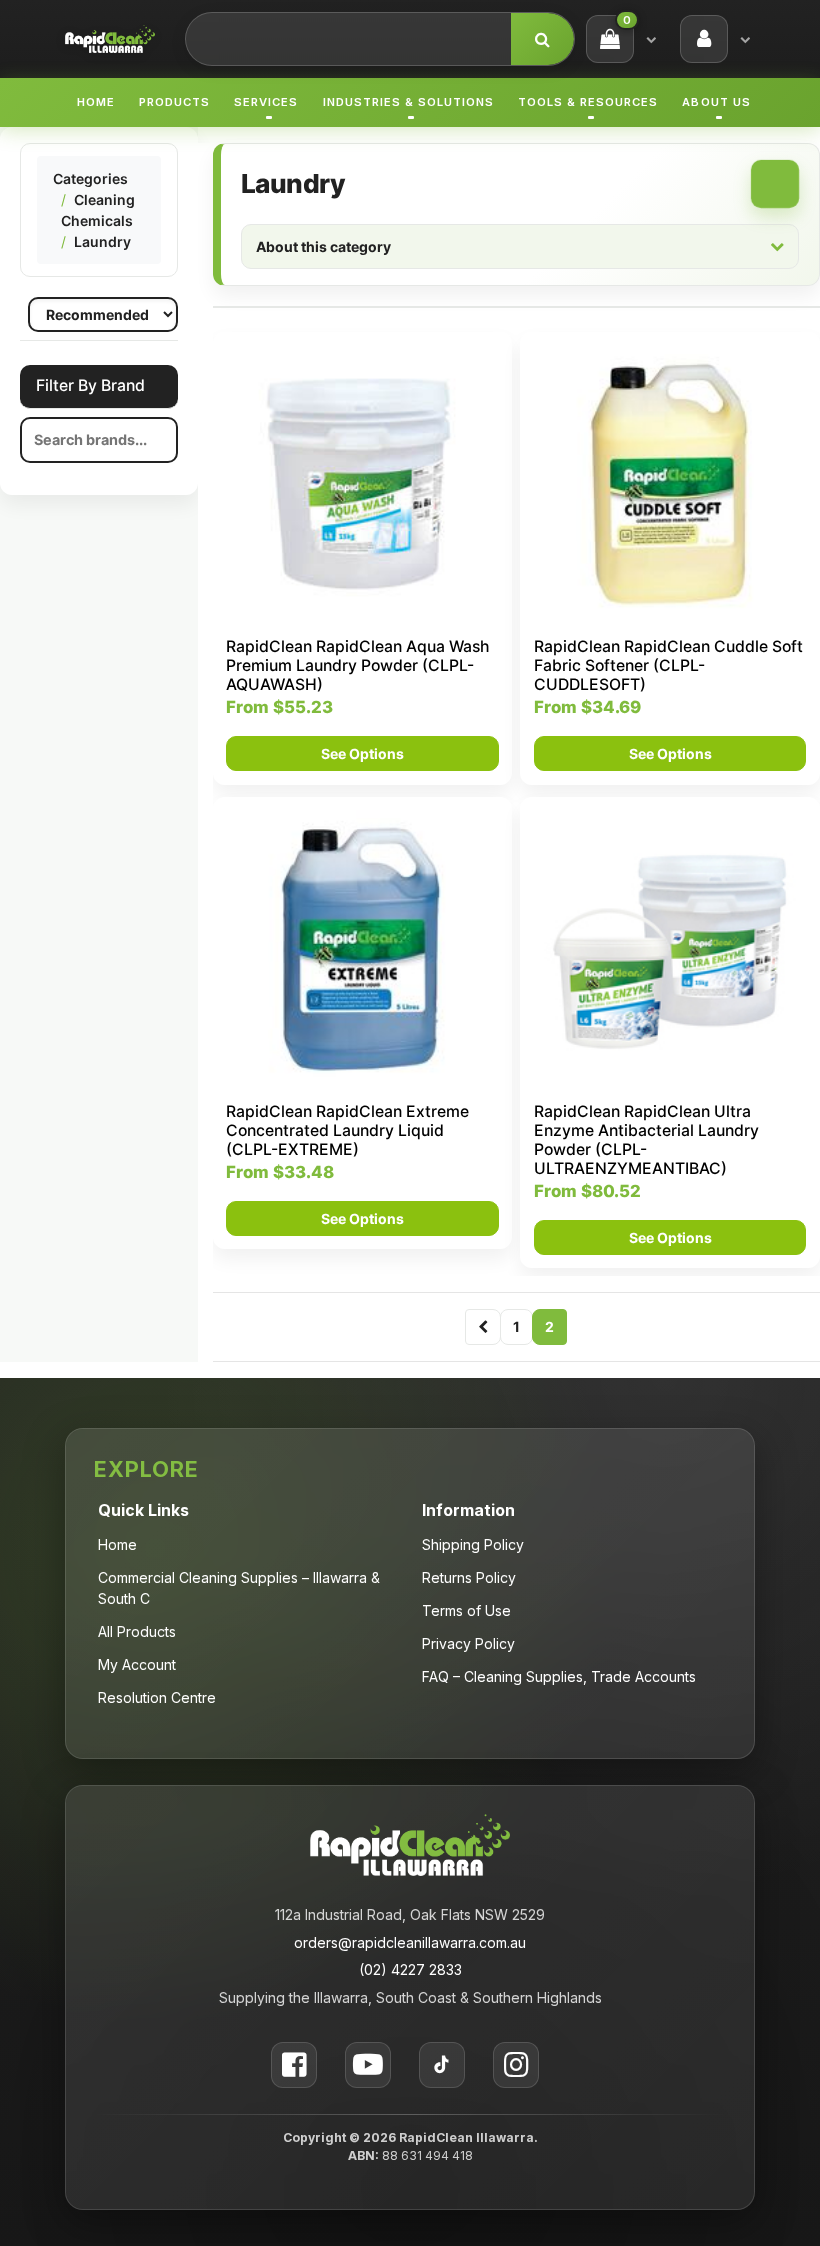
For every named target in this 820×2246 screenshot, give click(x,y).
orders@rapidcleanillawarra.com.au (410, 1942)
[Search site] (542, 39)
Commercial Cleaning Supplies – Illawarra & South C (239, 1588)
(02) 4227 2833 (410, 1969)
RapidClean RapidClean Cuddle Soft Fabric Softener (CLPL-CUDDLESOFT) (668, 665)
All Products (137, 1631)
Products (174, 102)
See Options (362, 753)
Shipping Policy (473, 1544)
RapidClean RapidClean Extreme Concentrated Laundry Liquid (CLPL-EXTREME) (347, 1130)
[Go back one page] (483, 1327)
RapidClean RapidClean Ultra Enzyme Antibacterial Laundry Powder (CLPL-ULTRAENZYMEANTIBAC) (646, 1140)
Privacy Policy (468, 1643)
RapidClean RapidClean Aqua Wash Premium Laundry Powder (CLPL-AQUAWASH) (357, 665)
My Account (137, 1664)
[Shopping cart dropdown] (651, 39)
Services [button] (266, 102)
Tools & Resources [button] (588, 102)
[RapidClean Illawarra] (110, 37)
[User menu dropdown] (745, 39)
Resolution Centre (157, 1697)
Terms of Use (466, 1610)
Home (96, 102)
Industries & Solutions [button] (409, 102)
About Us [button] (716, 102)
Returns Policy (469, 1577)
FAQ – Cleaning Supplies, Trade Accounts (559, 1676)
